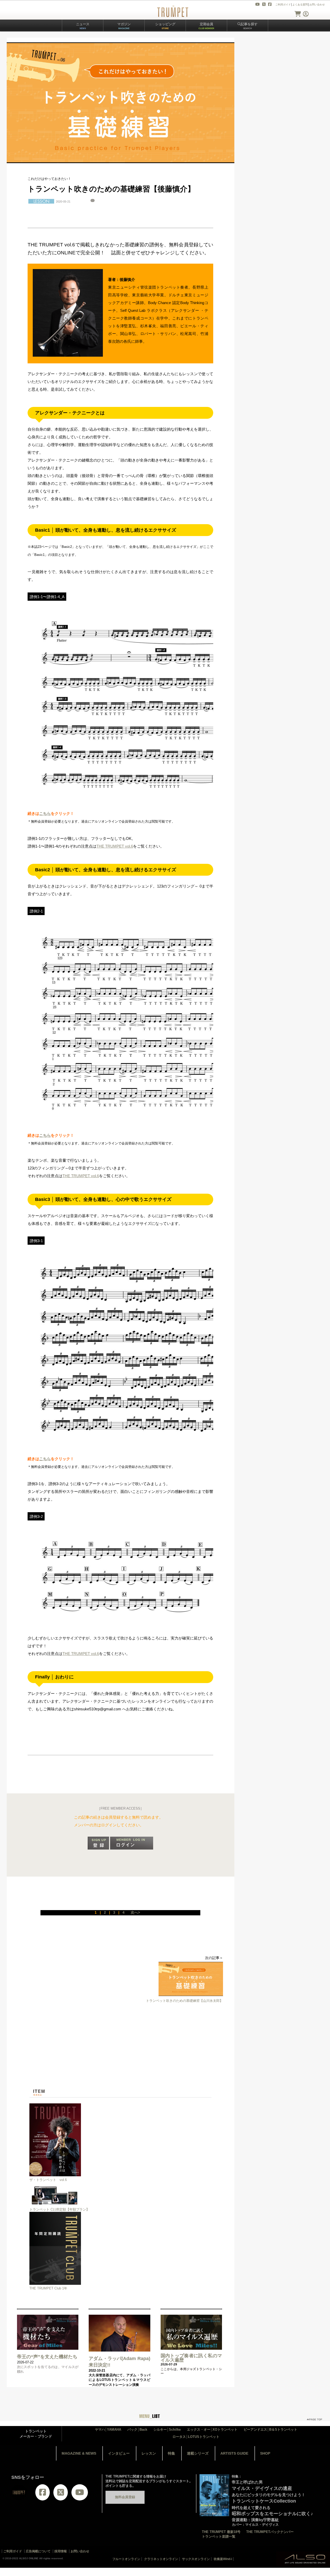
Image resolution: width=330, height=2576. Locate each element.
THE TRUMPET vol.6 (115, 846)
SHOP (265, 2453)
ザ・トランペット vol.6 (48, 2180)
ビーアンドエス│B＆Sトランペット (270, 2429)
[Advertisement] (126, 2053)
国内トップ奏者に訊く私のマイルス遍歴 (191, 2358)
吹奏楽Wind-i (223, 2559)
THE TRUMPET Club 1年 (48, 2288)
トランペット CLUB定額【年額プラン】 (59, 2209)
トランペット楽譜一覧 (219, 2536)
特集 (171, 2453)
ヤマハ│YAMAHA (108, 2429)
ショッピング (165, 26)
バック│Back (137, 2429)
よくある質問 (300, 5)
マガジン (124, 26)
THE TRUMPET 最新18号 (221, 2532)
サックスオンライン (196, 2559)
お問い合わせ (317, 5)
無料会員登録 (125, 2497)
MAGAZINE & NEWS (79, 2453)
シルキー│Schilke (167, 2429)
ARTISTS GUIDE (234, 2453)
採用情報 (61, 2551)
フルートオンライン (126, 2559)
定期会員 (206, 26)
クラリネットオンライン (161, 2559)
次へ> (135, 1912)
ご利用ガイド (283, 5)
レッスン (149, 2453)
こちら (45, 813)
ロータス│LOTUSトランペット (196, 2437)
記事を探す (249, 26)
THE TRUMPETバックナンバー (270, 2532)
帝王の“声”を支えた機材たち (47, 2357)
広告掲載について (38, 2551)
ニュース (83, 26)
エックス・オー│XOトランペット (212, 2429)
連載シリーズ (198, 2453)
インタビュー (119, 2453)
